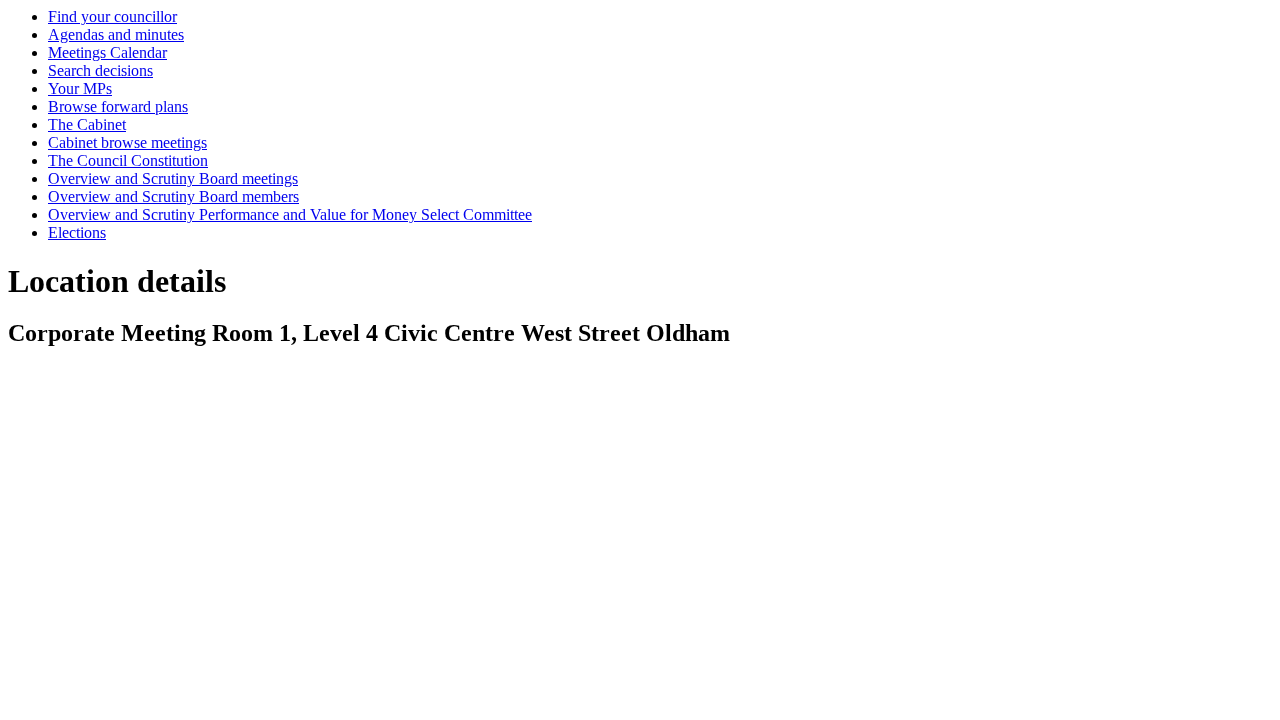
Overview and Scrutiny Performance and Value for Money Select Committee (290, 214)
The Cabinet (87, 124)
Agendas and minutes (116, 34)
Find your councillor (112, 16)
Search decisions (100, 70)
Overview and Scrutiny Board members (173, 196)
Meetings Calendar (107, 52)
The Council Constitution (128, 160)
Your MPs (80, 88)
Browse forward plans (118, 106)
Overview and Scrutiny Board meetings (173, 178)
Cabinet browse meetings (127, 142)
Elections (77, 232)
